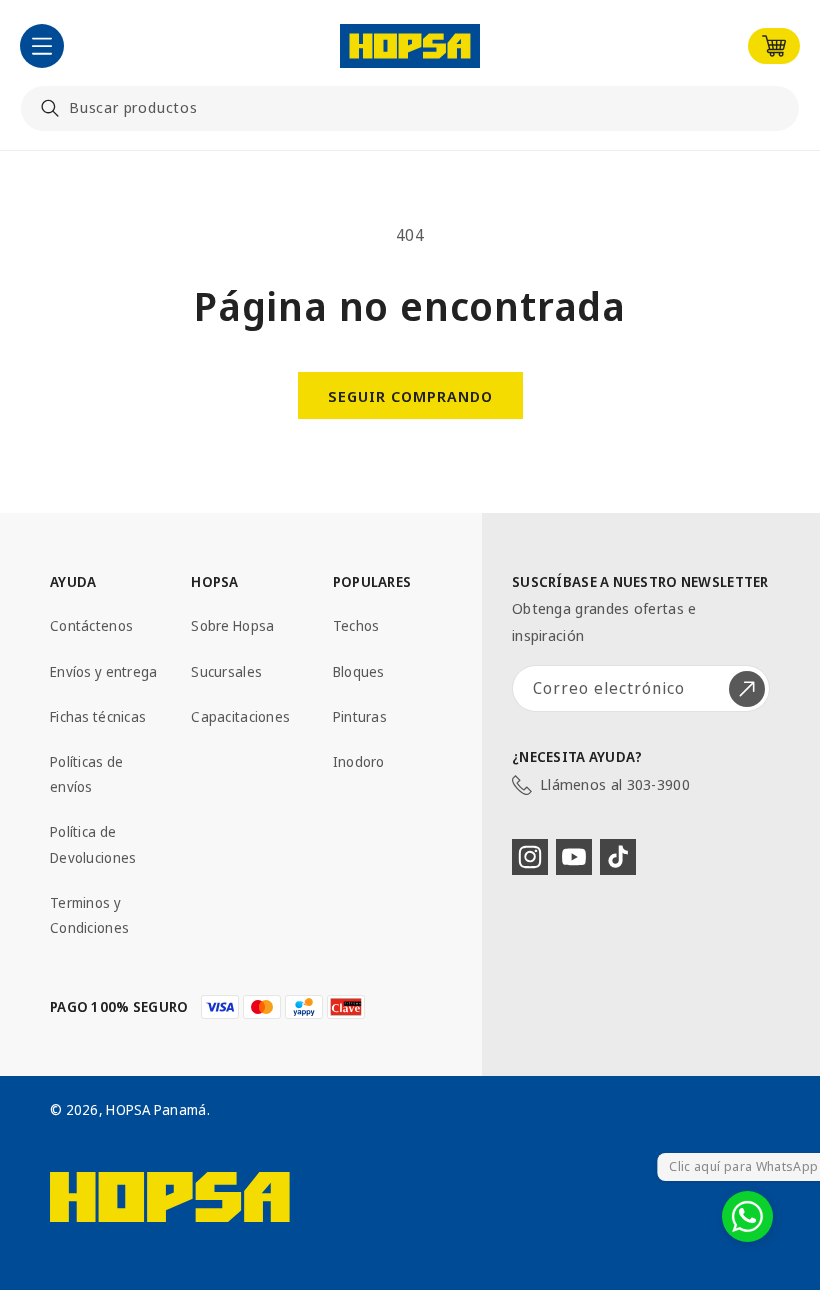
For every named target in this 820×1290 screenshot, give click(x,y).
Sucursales (226, 671)
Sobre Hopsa (232, 625)
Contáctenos (91, 625)
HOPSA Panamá (156, 1109)
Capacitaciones (240, 716)
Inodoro (359, 761)
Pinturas (360, 716)
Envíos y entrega (103, 671)
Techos (356, 625)
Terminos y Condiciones (89, 915)
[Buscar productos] (50, 108)
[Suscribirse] (747, 688)
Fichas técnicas (98, 716)
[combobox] (410, 108)
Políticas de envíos (86, 774)
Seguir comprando (410, 396)
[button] (42, 46)
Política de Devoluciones (93, 844)
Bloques (359, 671)
